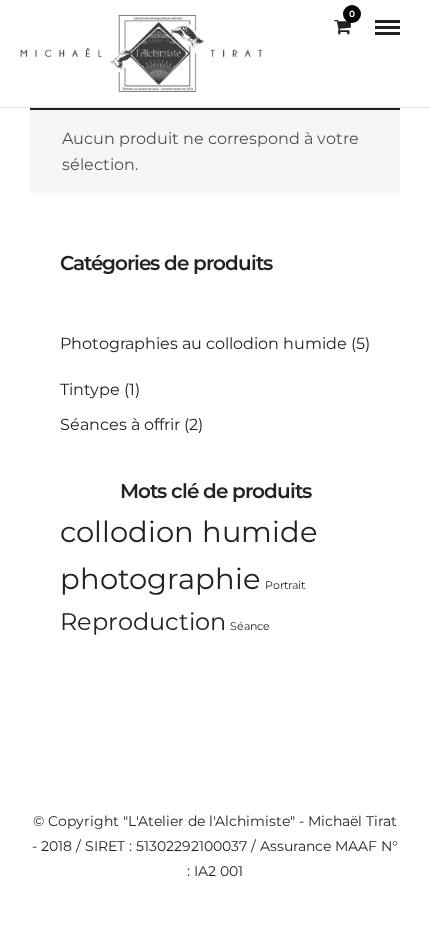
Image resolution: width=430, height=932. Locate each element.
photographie (160, 578)
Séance (250, 626)
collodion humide (189, 531)
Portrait (285, 585)
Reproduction (143, 621)
